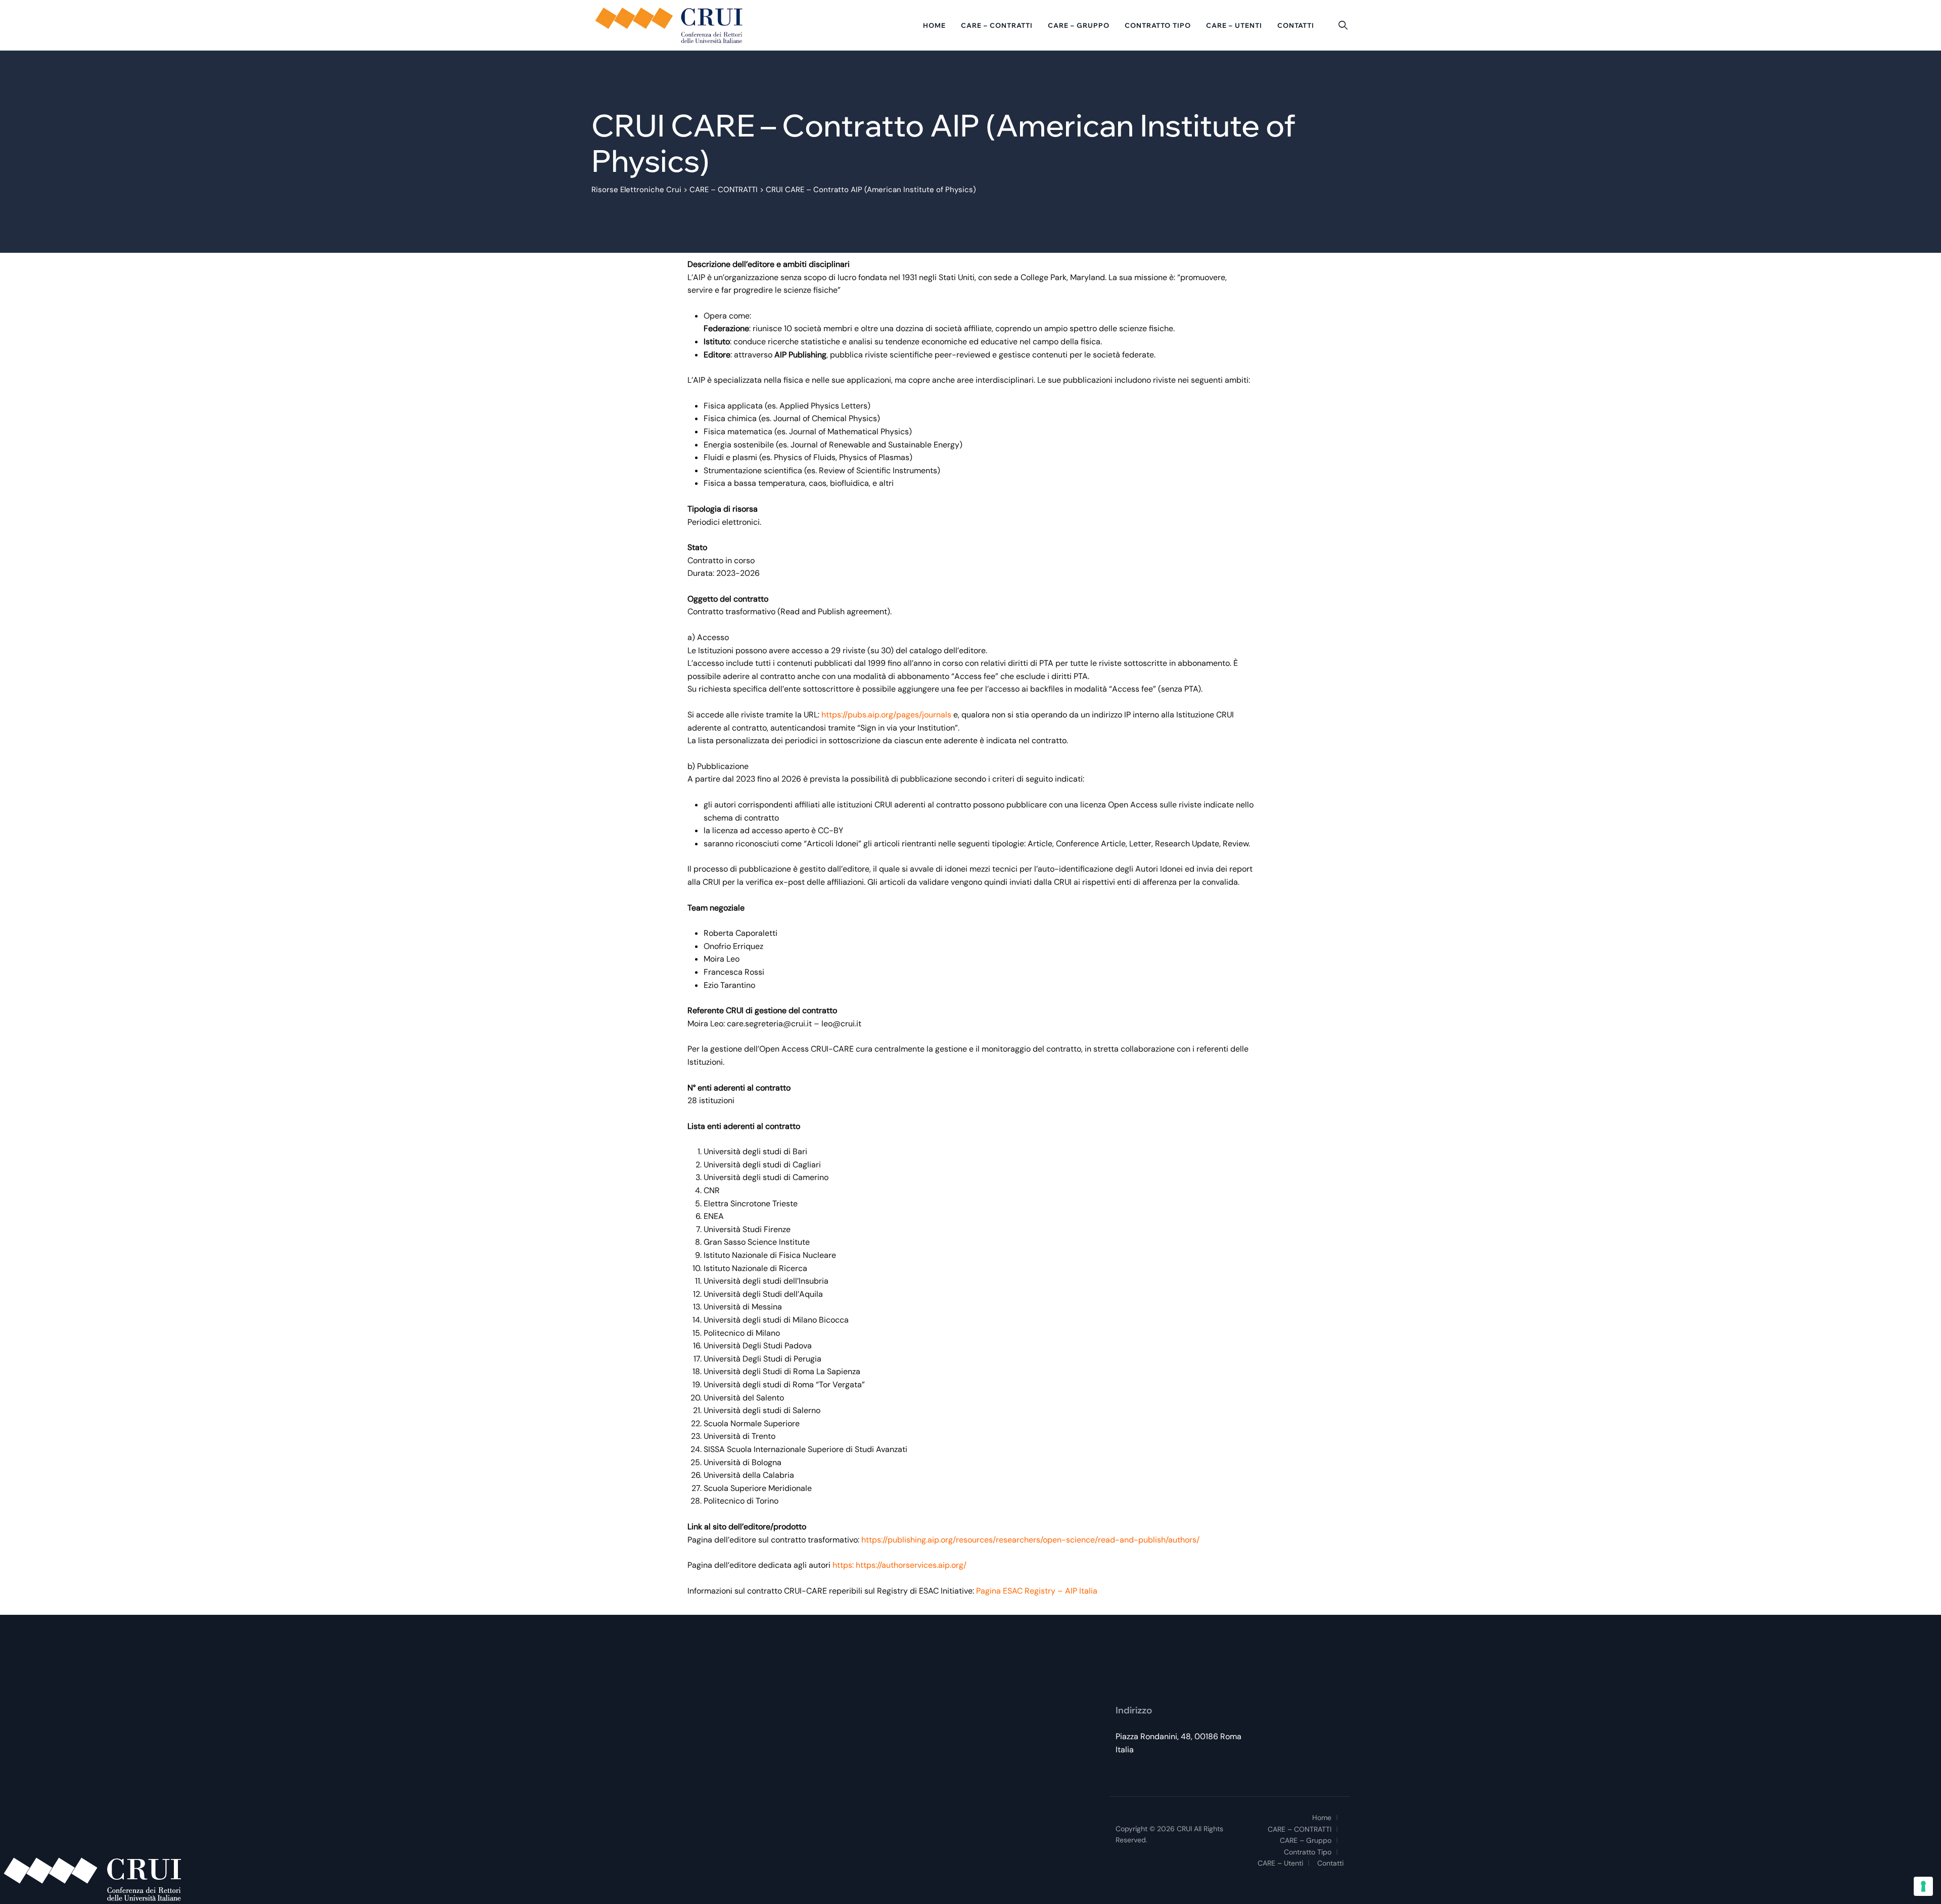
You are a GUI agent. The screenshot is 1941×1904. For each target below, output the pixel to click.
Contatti (1296, 25)
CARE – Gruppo (1079, 25)
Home (934, 25)
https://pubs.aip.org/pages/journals (887, 715)
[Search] (1343, 25)
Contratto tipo (1158, 25)
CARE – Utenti (1234, 25)
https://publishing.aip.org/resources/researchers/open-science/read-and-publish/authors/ (1030, 1540)
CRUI (1184, 1829)
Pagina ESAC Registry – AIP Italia (1037, 1591)
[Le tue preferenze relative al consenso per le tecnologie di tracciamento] (1923, 1886)
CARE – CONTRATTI (997, 25)
